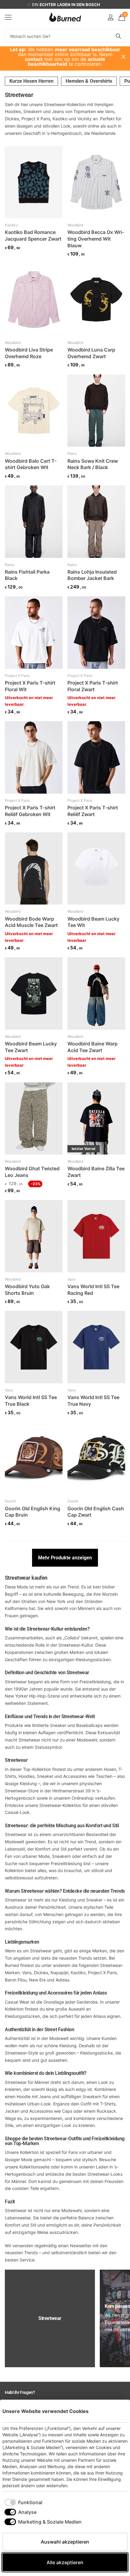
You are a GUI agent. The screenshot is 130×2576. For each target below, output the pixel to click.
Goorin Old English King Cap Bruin (32, 1512)
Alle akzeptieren (65, 2562)
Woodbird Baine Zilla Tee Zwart (96, 1172)
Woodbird (75, 225)
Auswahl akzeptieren (65, 2542)
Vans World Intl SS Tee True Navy (93, 1401)
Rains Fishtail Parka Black (27, 575)
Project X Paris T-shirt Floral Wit (30, 686)
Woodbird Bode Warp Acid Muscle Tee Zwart (31, 922)
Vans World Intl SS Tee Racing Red (93, 1290)
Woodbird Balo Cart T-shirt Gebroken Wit (31, 464)
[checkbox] (23, 2502)
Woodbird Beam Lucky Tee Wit (93, 922)
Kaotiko (11, 225)
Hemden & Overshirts (89, 81)
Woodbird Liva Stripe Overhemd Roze (29, 353)
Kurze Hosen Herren (31, 81)
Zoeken (119, 36)
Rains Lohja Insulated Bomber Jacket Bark (92, 575)
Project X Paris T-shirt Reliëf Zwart (93, 811)
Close (123, 57)
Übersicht (114, 2411)
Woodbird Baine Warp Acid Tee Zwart (93, 1047)
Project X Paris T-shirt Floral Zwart (93, 686)
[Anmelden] (110, 17)
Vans (71, 1279)
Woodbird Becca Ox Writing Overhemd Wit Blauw (96, 239)
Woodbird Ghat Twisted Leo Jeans (32, 1172)
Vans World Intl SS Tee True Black (31, 1401)
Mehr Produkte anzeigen (65, 1558)
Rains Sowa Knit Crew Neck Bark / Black (93, 464)
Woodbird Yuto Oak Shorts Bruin (27, 1290)
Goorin (10, 1501)
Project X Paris (17, 676)
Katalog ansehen (8, 17)
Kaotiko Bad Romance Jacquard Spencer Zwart (33, 235)
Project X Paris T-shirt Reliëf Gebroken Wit (30, 811)
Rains (72, 453)
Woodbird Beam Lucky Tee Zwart (31, 1047)
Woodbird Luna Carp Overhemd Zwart (91, 353)
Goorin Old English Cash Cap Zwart (96, 1512)
